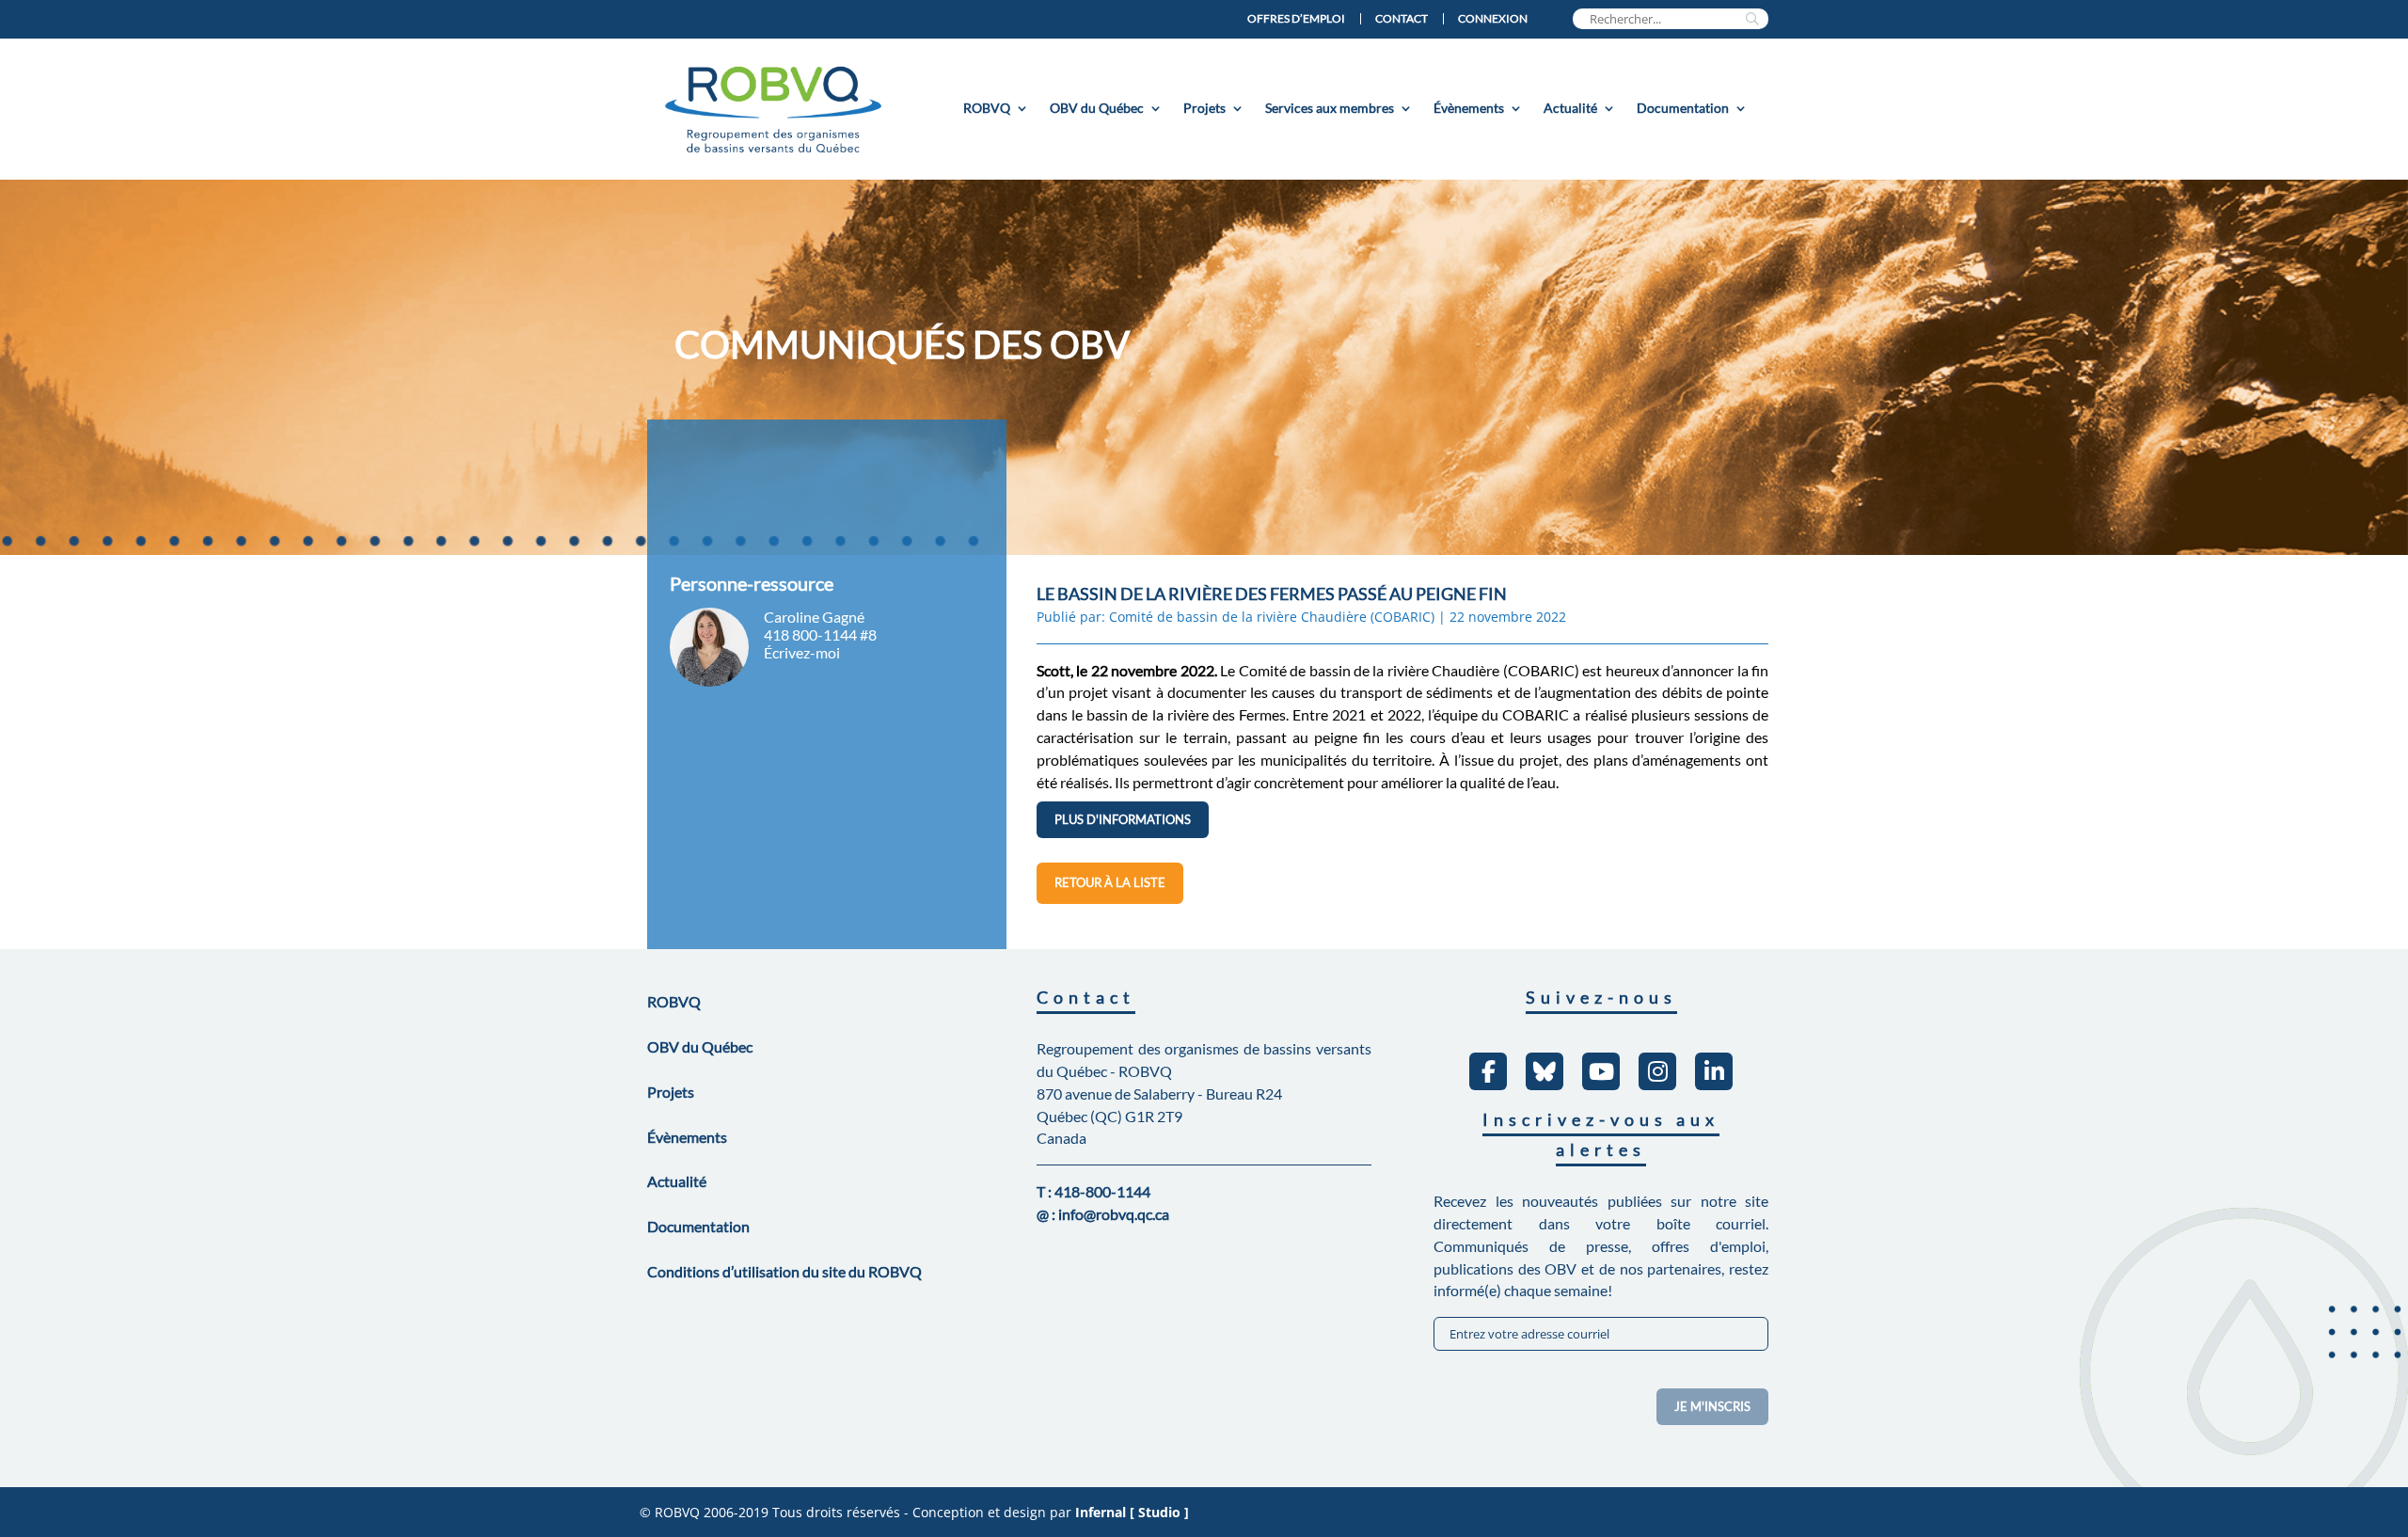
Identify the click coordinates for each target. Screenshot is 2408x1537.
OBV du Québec (1097, 108)
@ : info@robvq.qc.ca (1103, 1214)
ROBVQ (987, 108)
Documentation (1683, 108)
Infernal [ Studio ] (1132, 1512)
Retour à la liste (1110, 882)
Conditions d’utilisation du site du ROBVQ (784, 1271)
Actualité (1570, 108)
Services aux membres (1330, 108)
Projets (1204, 108)
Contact (1402, 19)
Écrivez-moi (802, 652)
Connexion (1493, 19)
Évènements (1469, 108)
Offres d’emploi (1296, 19)
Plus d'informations (1123, 819)
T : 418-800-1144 (1093, 1191)
